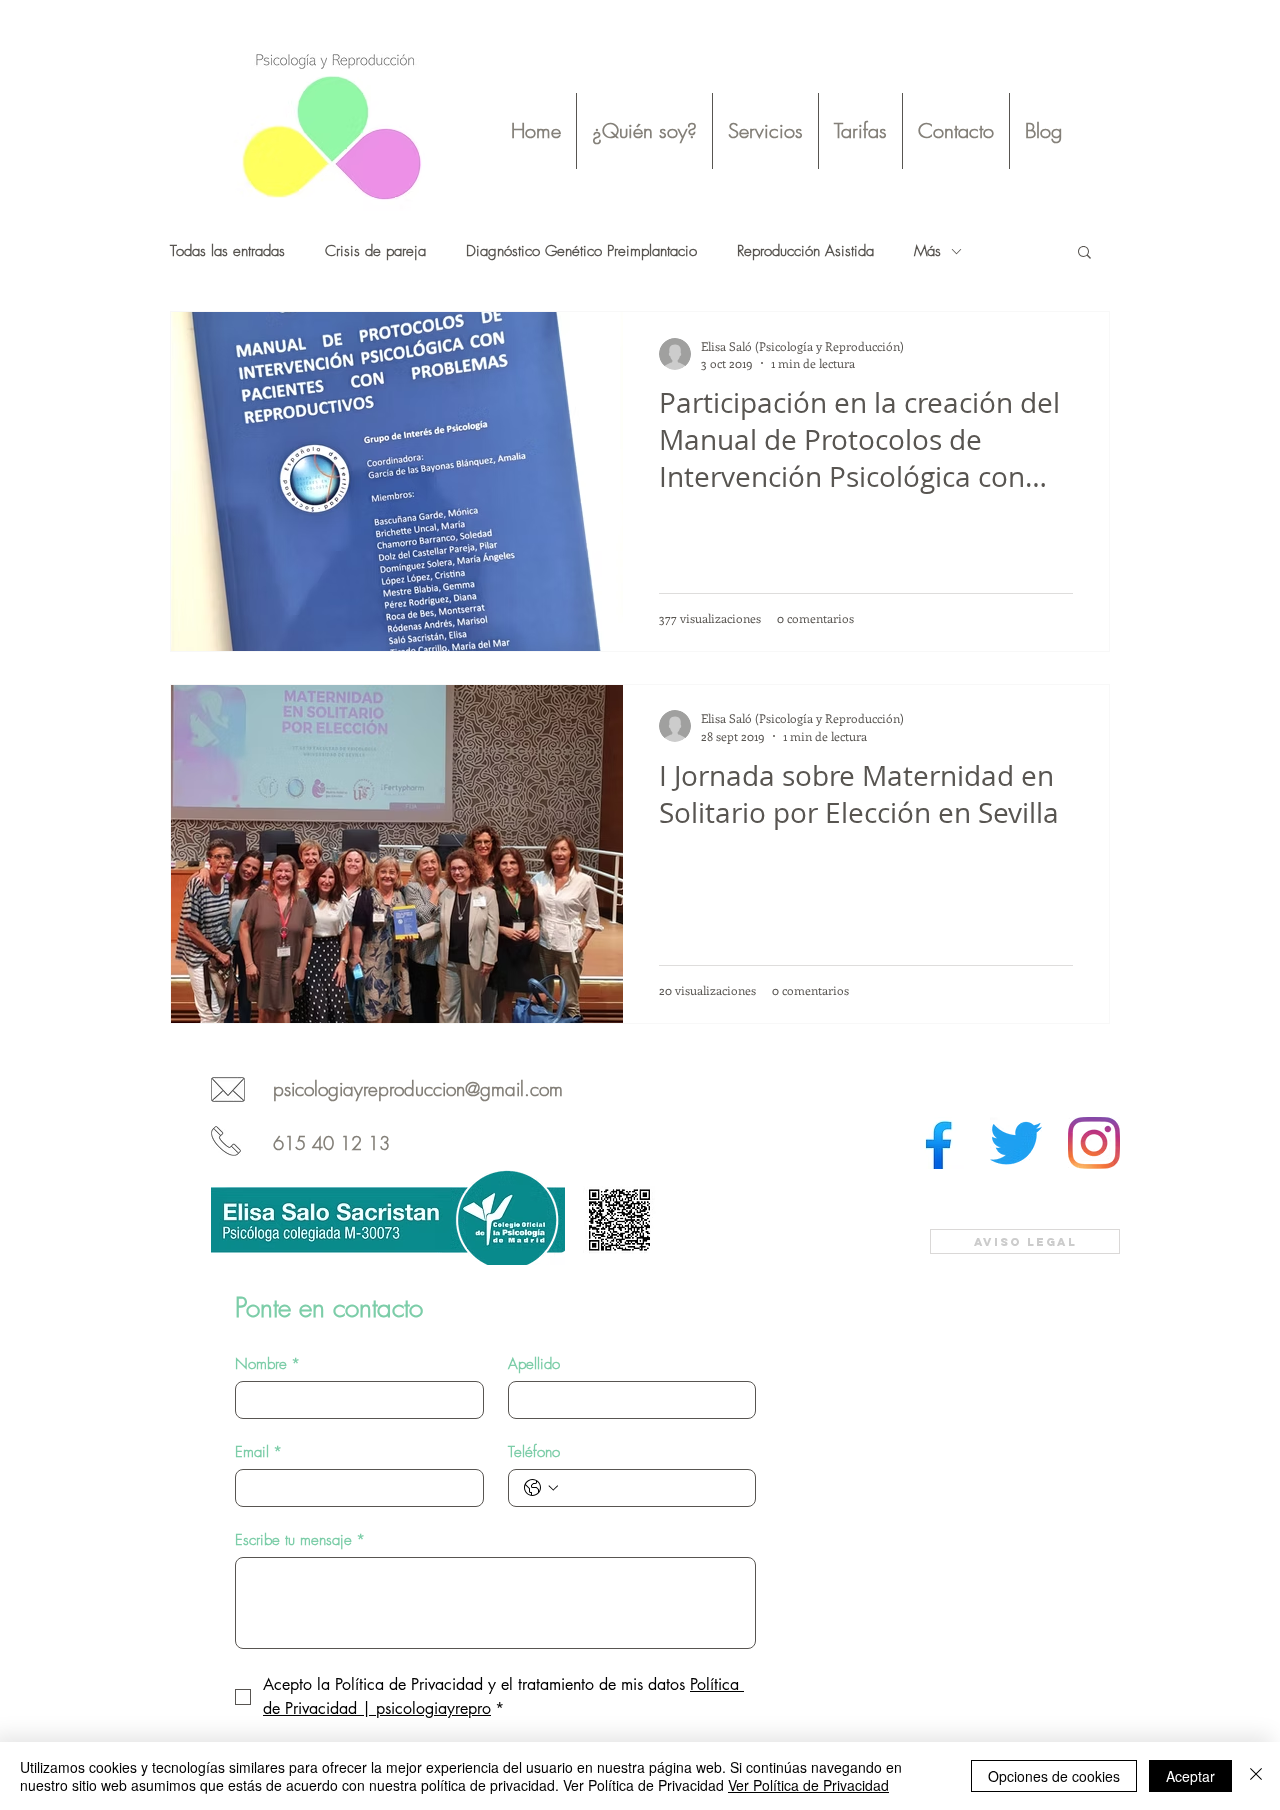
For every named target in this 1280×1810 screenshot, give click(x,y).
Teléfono (534, 1452)
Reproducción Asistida (805, 251)
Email (258, 1452)
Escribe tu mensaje (300, 1540)
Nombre (267, 1364)
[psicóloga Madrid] (1016, 1143)
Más (927, 251)
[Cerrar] (1256, 1776)
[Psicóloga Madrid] (938, 1143)
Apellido (534, 1364)
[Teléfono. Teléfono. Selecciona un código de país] (541, 1488)
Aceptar (1190, 1776)
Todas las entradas (227, 251)
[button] (765, 131)
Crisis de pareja (375, 251)
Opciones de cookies (1054, 1776)
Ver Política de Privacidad (808, 1785)
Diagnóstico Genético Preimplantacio (581, 251)
